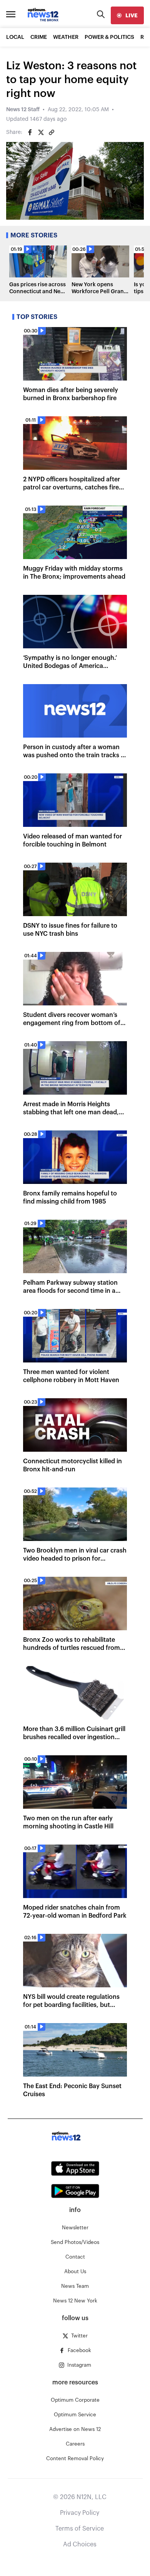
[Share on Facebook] (30, 132)
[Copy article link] (52, 132)
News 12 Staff (23, 110)
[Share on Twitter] (41, 132)
